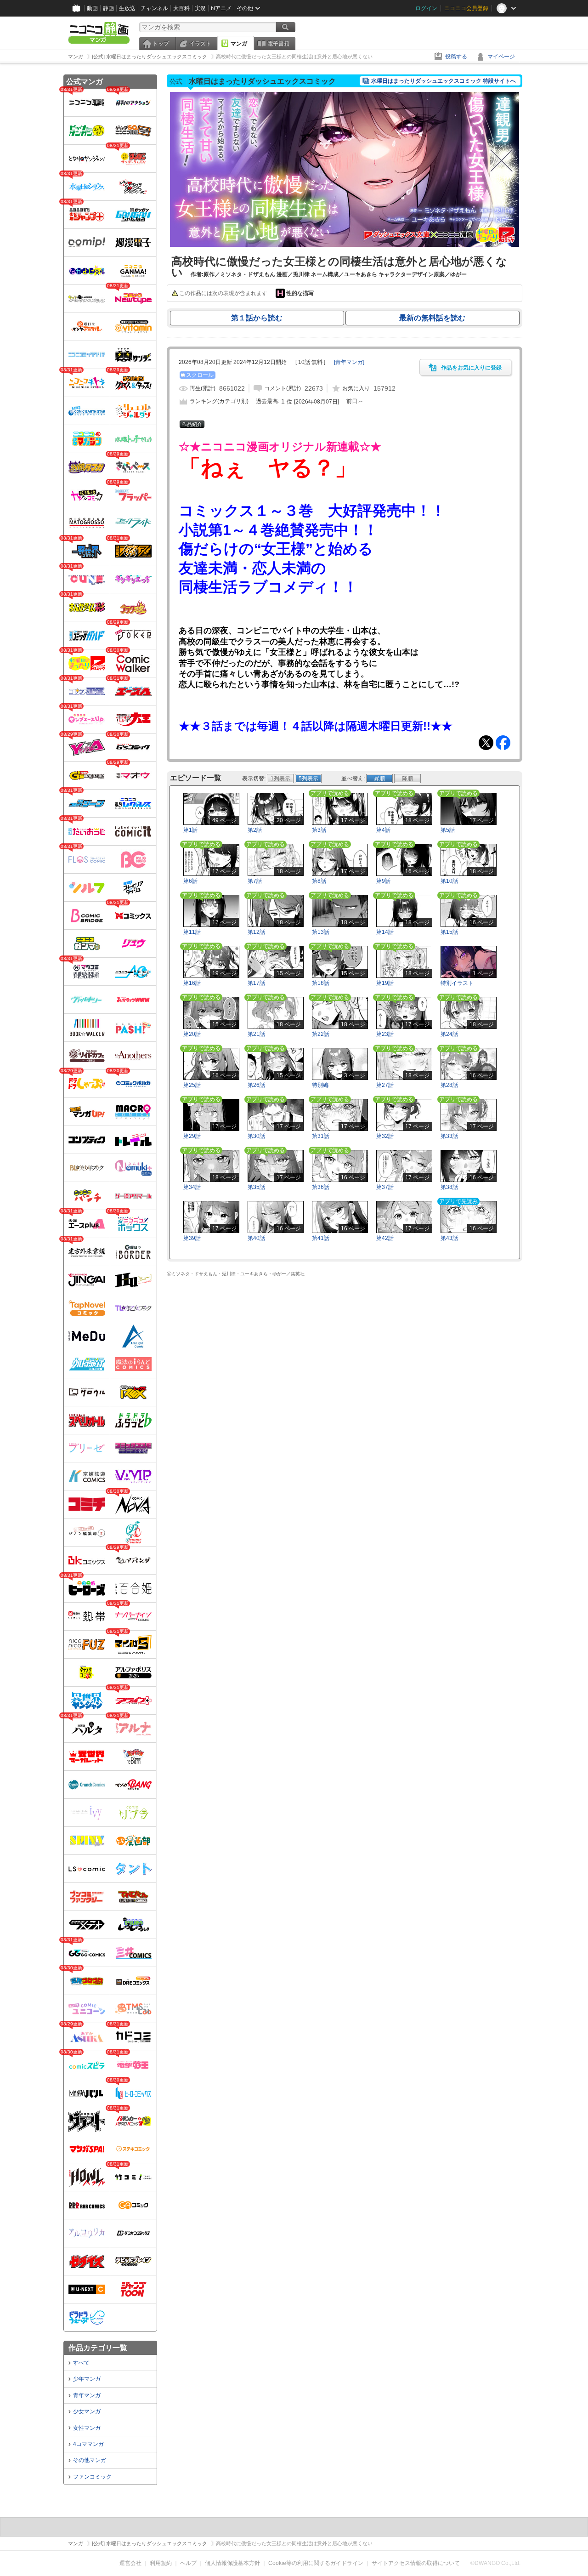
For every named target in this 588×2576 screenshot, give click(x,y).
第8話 (319, 881)
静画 (108, 8)
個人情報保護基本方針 (232, 2563)
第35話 (256, 1187)
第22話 (321, 1034)
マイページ (501, 57)
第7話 (255, 881)
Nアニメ (221, 8)
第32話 (385, 1136)
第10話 (449, 881)
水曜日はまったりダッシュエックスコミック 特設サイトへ (444, 81)
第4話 (383, 830)
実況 (200, 8)
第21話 (256, 1034)
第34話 (192, 1187)
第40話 (256, 1238)
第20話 (192, 1034)
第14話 (385, 932)
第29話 (192, 1136)
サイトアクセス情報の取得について (416, 2563)
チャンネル (154, 8)
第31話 (321, 1136)
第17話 (256, 983)
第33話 (449, 1136)
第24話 (449, 1034)
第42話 (385, 1238)
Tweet (486, 743)
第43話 (449, 1238)
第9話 (383, 881)
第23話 (385, 1034)
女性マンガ (87, 2428)
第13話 (321, 932)
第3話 (319, 830)
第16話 (192, 983)
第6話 (190, 881)
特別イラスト (457, 983)
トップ (161, 44)
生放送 (127, 8)
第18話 (321, 983)
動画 (92, 8)
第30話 (256, 1136)
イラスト (200, 44)
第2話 (255, 830)
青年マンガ (87, 2395)
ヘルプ (188, 2563)
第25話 (192, 1085)
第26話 (256, 1085)
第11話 (192, 932)
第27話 (385, 1085)
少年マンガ (87, 2379)
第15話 (449, 932)
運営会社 (130, 2563)
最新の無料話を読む (432, 318)
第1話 (190, 830)
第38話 (449, 1187)
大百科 (181, 8)
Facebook (503, 743)
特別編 (320, 1085)
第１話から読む (257, 318)
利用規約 (161, 2563)
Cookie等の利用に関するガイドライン (316, 2563)
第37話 (385, 1187)
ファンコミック (92, 2477)
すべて (81, 2363)
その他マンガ (90, 2460)
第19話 (385, 983)
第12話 (256, 932)
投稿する (456, 57)
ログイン (426, 8)
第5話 (448, 830)
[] (349, 362)
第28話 (449, 1085)
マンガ (239, 44)
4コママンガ (88, 2444)
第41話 (321, 1238)
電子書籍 (278, 44)
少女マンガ (87, 2411)
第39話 (192, 1238)
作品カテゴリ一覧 (98, 2348)
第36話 (321, 1187)
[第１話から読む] (345, 245)
